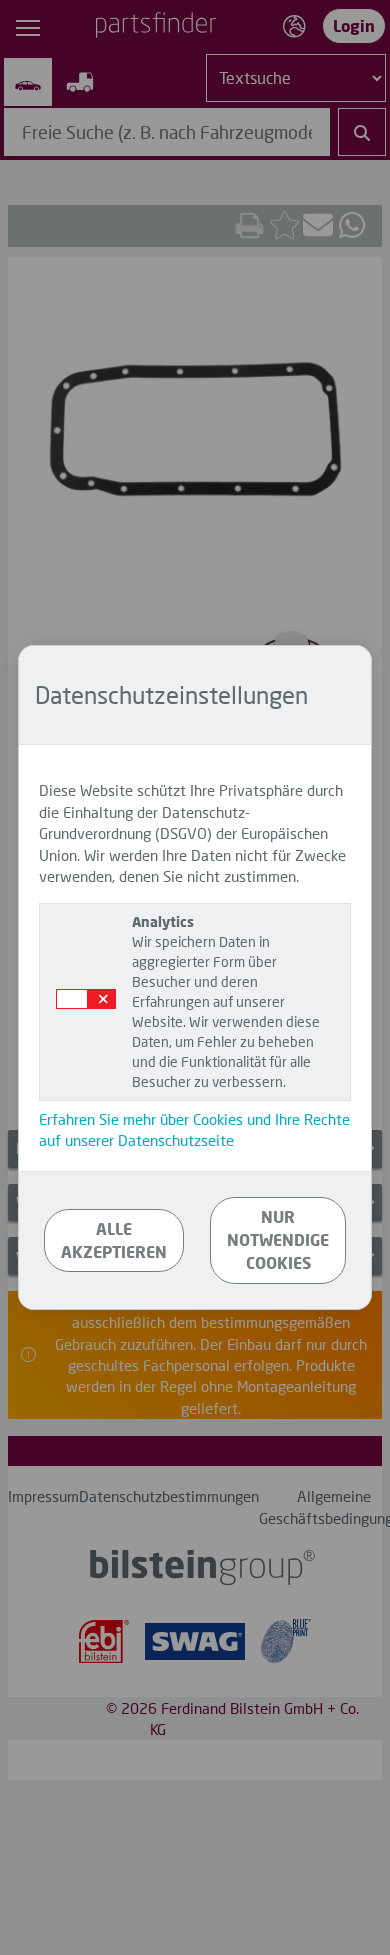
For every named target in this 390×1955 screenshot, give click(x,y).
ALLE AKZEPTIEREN (114, 1240)
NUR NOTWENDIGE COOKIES (278, 1239)
